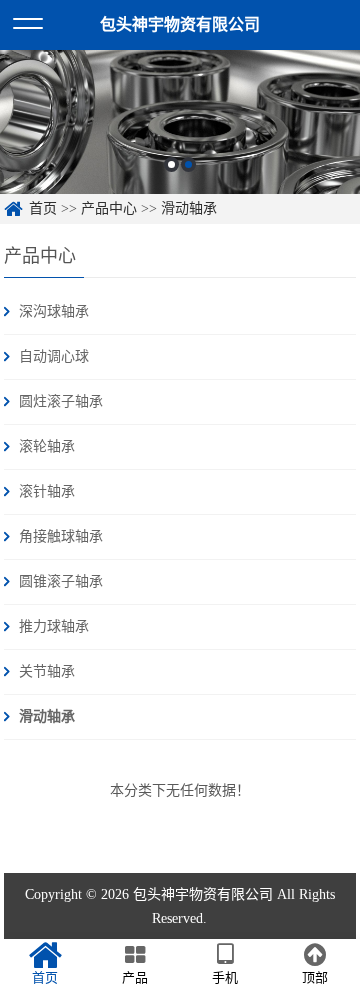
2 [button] (188, 164)
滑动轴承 (189, 208)
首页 (43, 208)
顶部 (315, 977)
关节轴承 (47, 671)
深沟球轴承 (54, 311)
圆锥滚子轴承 (61, 581)
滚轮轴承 (47, 446)
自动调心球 (54, 356)
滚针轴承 (47, 491)
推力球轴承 (54, 626)
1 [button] (171, 164)
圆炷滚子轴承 (61, 401)
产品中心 (109, 208)
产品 (135, 977)
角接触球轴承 (61, 536)
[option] (180, 122)
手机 (225, 977)
